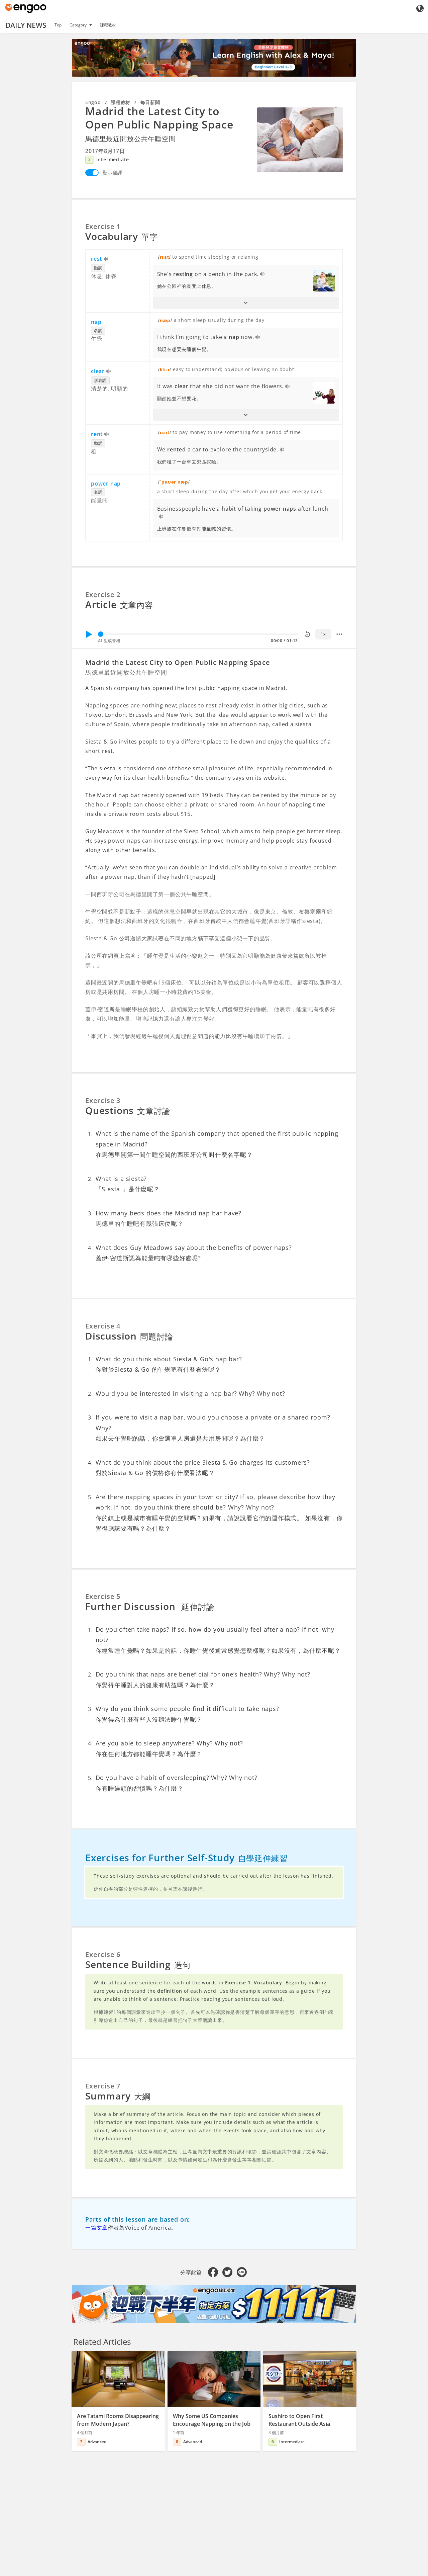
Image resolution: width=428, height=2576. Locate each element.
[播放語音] (106, 259)
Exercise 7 (103, 2086)
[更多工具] (339, 634)
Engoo (93, 102)
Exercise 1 (103, 226)
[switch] (92, 173)
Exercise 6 (103, 1954)
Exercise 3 (103, 1100)
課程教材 (108, 25)
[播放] (89, 634)
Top (58, 25)
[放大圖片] (300, 140)
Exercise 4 (103, 1326)
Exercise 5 (103, 1596)
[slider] (101, 634)
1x (323, 634)
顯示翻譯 (113, 173)
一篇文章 (96, 2228)
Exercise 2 (103, 594)
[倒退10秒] (307, 634)
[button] (246, 303)
